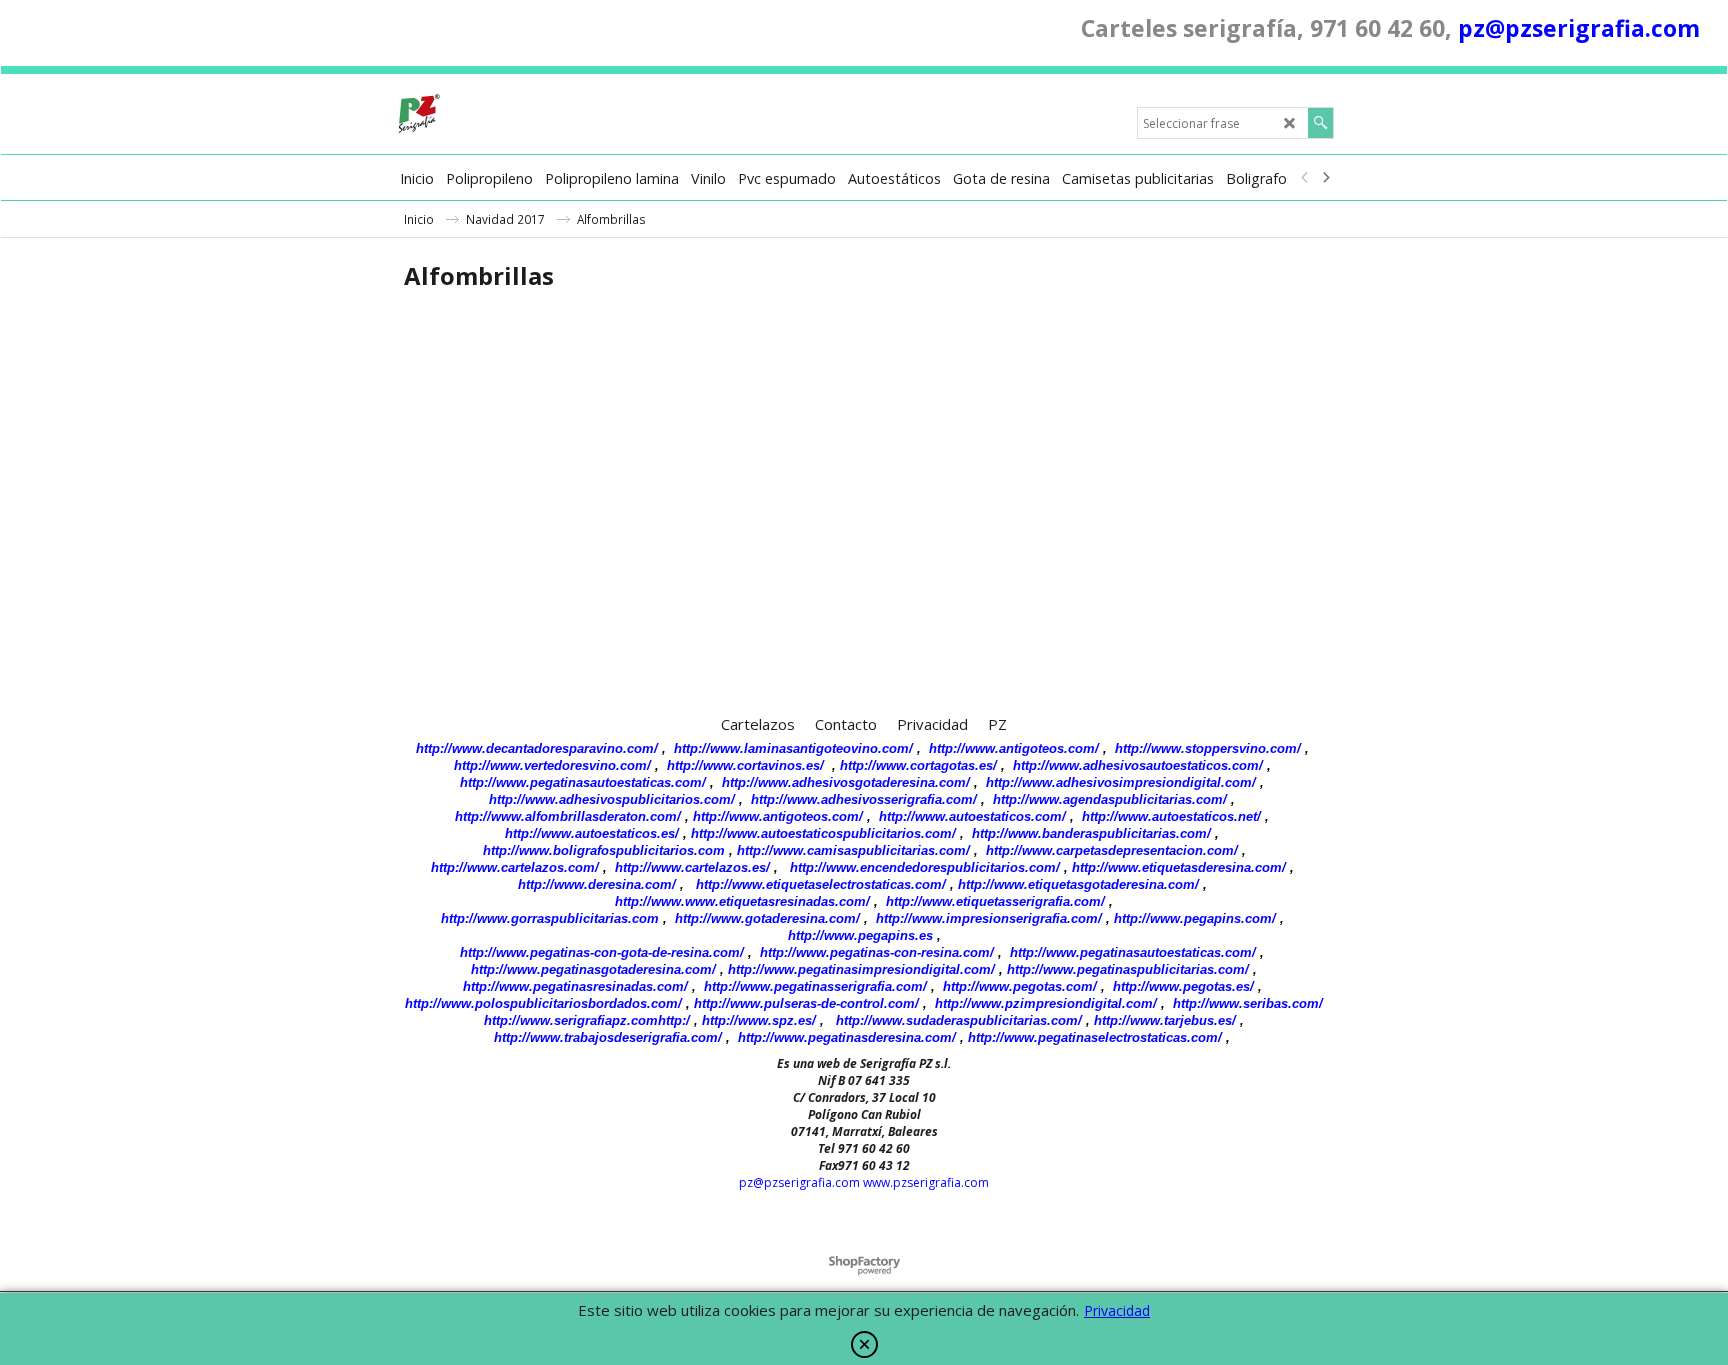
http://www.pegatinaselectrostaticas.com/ (1095, 1037)
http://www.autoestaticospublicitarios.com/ (823, 833)
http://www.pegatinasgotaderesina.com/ (593, 969)
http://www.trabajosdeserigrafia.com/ (608, 1037)
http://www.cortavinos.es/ (745, 765)
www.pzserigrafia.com (926, 1182)
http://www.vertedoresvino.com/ (552, 765)
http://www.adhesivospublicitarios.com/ (612, 799)
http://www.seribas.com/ (1248, 1003)
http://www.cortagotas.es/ (918, 765)
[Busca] (1320, 123)
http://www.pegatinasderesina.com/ (847, 1037)
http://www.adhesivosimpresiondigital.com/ (1121, 782)
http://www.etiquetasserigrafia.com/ (995, 901)
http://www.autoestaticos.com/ (972, 816)
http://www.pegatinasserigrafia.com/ (815, 986)
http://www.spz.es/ (759, 1020)
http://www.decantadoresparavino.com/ (537, 748)
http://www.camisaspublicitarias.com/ (853, 850)
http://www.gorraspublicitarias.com (550, 918)
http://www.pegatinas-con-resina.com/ (877, 952)
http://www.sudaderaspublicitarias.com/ (959, 1020)
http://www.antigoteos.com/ (1014, 748)
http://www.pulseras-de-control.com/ (806, 1003)
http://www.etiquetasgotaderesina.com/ (1078, 884)
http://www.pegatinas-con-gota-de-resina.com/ (602, 952)
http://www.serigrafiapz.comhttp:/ (587, 1020)
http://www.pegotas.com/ (1020, 986)
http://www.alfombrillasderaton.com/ (568, 816)
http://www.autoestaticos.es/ (592, 833)
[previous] (1305, 178)
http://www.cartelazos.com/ (515, 867)
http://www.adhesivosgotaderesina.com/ (846, 782)
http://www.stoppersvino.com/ (1208, 748)
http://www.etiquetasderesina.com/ (1179, 867)
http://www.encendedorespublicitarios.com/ (925, 867)
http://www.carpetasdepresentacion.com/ (1112, 850)
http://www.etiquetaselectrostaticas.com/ (821, 884)
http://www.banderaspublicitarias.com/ (1091, 833)
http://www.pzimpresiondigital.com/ (1046, 1003)
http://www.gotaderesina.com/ (767, 918)
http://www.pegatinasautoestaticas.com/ (583, 782)
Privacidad (1117, 1310)
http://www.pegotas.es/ (1183, 986)
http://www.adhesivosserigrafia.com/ (864, 799)
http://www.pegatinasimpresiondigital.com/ (861, 969)
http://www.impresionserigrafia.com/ (989, 918)
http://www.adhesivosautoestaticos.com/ (1138, 765)
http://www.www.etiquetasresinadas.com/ (742, 901)
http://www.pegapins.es (860, 935)
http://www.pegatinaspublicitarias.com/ (1128, 969)
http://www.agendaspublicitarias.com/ (1110, 799)
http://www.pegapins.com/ (1195, 918)
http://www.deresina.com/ (597, 884)
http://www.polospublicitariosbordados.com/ (543, 1003)
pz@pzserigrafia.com (1579, 28)
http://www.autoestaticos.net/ (1171, 816)
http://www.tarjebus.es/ (1165, 1020)
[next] (1325, 178)
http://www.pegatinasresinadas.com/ (575, 986)
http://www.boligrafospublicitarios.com (604, 850)
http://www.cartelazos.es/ (692, 867)
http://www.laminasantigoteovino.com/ (793, 748)
